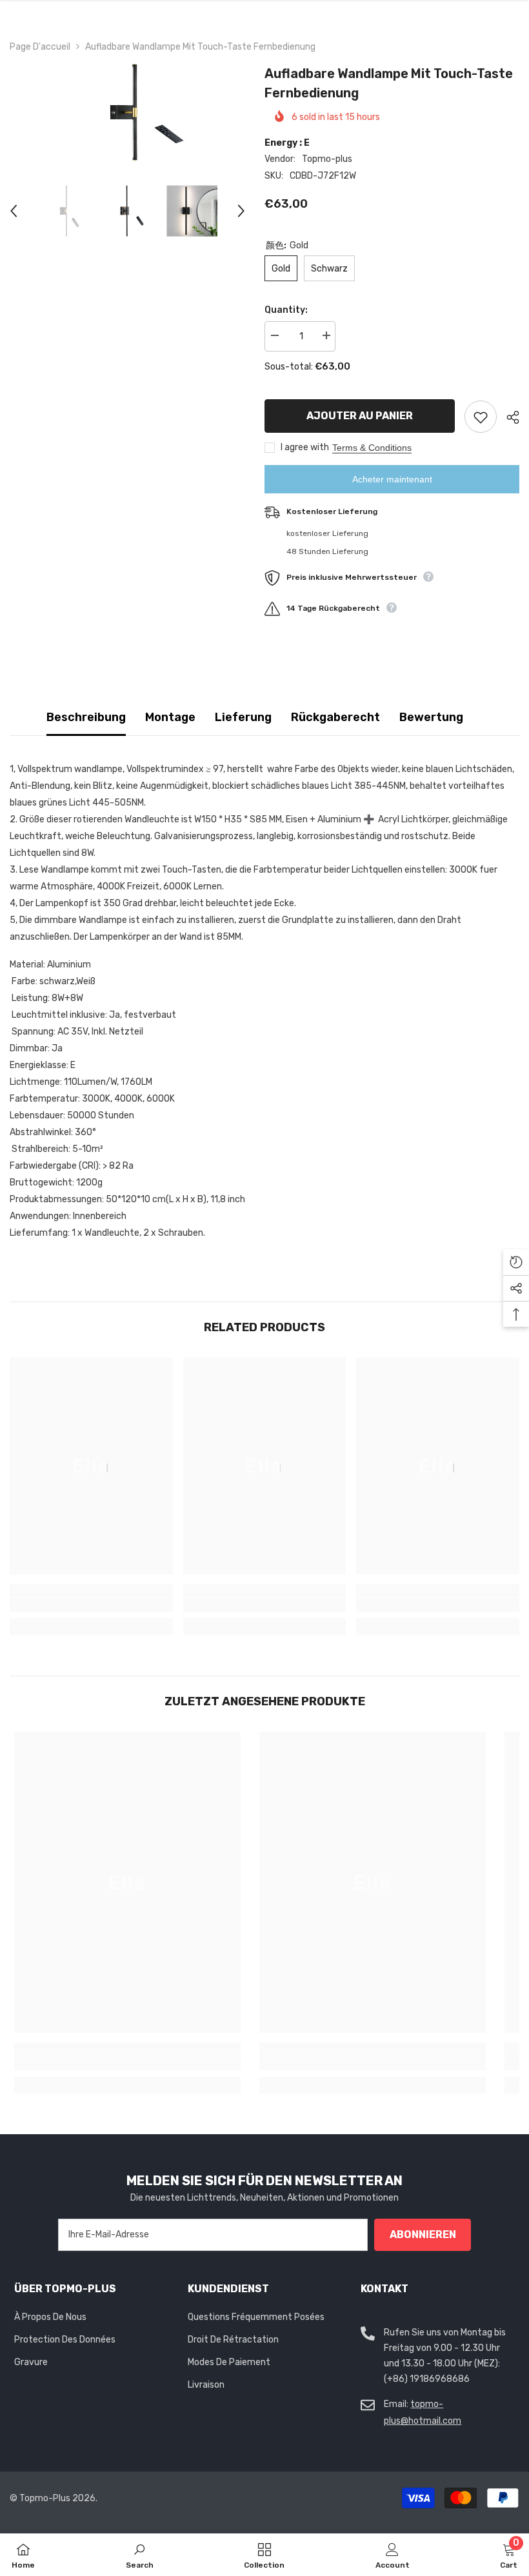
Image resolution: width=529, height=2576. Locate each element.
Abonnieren (423, 2234)
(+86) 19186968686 (427, 2379)
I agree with (305, 447)
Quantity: (286, 310)
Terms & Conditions (372, 448)
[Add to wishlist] (481, 417)
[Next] (241, 211)
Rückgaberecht (335, 717)
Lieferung (243, 717)
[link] (91, 1605)
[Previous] (14, 211)
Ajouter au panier (360, 416)
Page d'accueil (40, 47)
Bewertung (431, 717)
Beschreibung (86, 717)
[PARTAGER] (508, 417)
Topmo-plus (327, 159)
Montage (170, 717)
